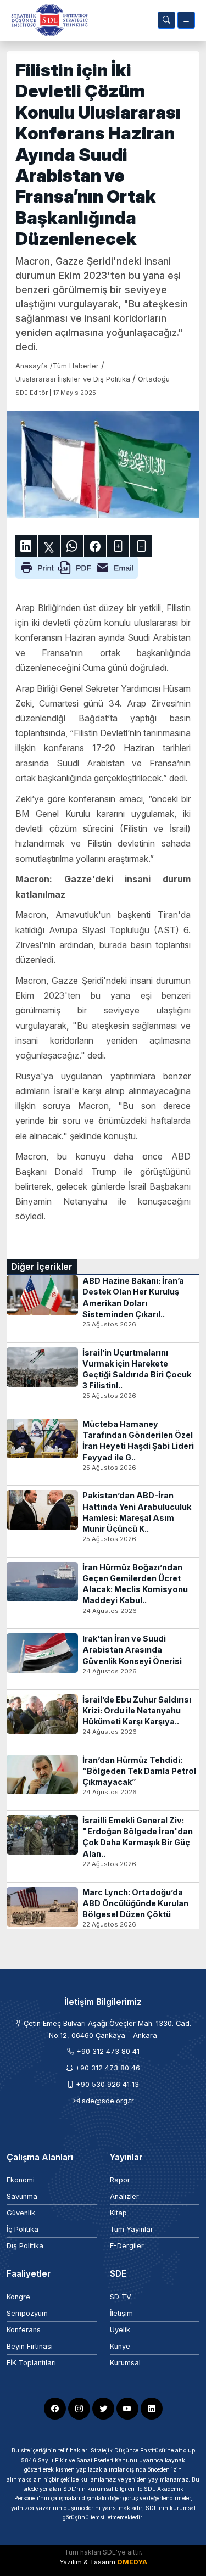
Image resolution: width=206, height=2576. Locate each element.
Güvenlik (21, 2213)
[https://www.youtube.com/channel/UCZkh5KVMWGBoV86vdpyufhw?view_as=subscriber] (127, 2409)
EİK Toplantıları (31, 2363)
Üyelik (120, 2330)
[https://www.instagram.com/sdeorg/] (79, 2409)
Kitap (118, 2213)
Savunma (22, 2196)
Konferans (24, 2330)
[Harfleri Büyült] (118, 546)
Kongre (18, 2297)
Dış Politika (25, 2246)
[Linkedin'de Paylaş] (26, 546)
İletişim (121, 2313)
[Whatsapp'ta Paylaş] (72, 546)
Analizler (124, 2196)
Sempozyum (27, 2313)
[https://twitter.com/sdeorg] (103, 2409)
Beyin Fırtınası (30, 2346)
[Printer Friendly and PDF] (77, 567)
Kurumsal (125, 2363)
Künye (120, 2346)
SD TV (121, 2297)
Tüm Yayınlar (132, 2229)
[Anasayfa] (47, 20)
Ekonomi (21, 2180)
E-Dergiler (127, 2246)
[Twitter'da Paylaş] (49, 546)
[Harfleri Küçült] (141, 546)
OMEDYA (132, 2562)
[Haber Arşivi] (166, 20)
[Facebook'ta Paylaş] (95, 546)
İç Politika (23, 2229)
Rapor (120, 2180)
